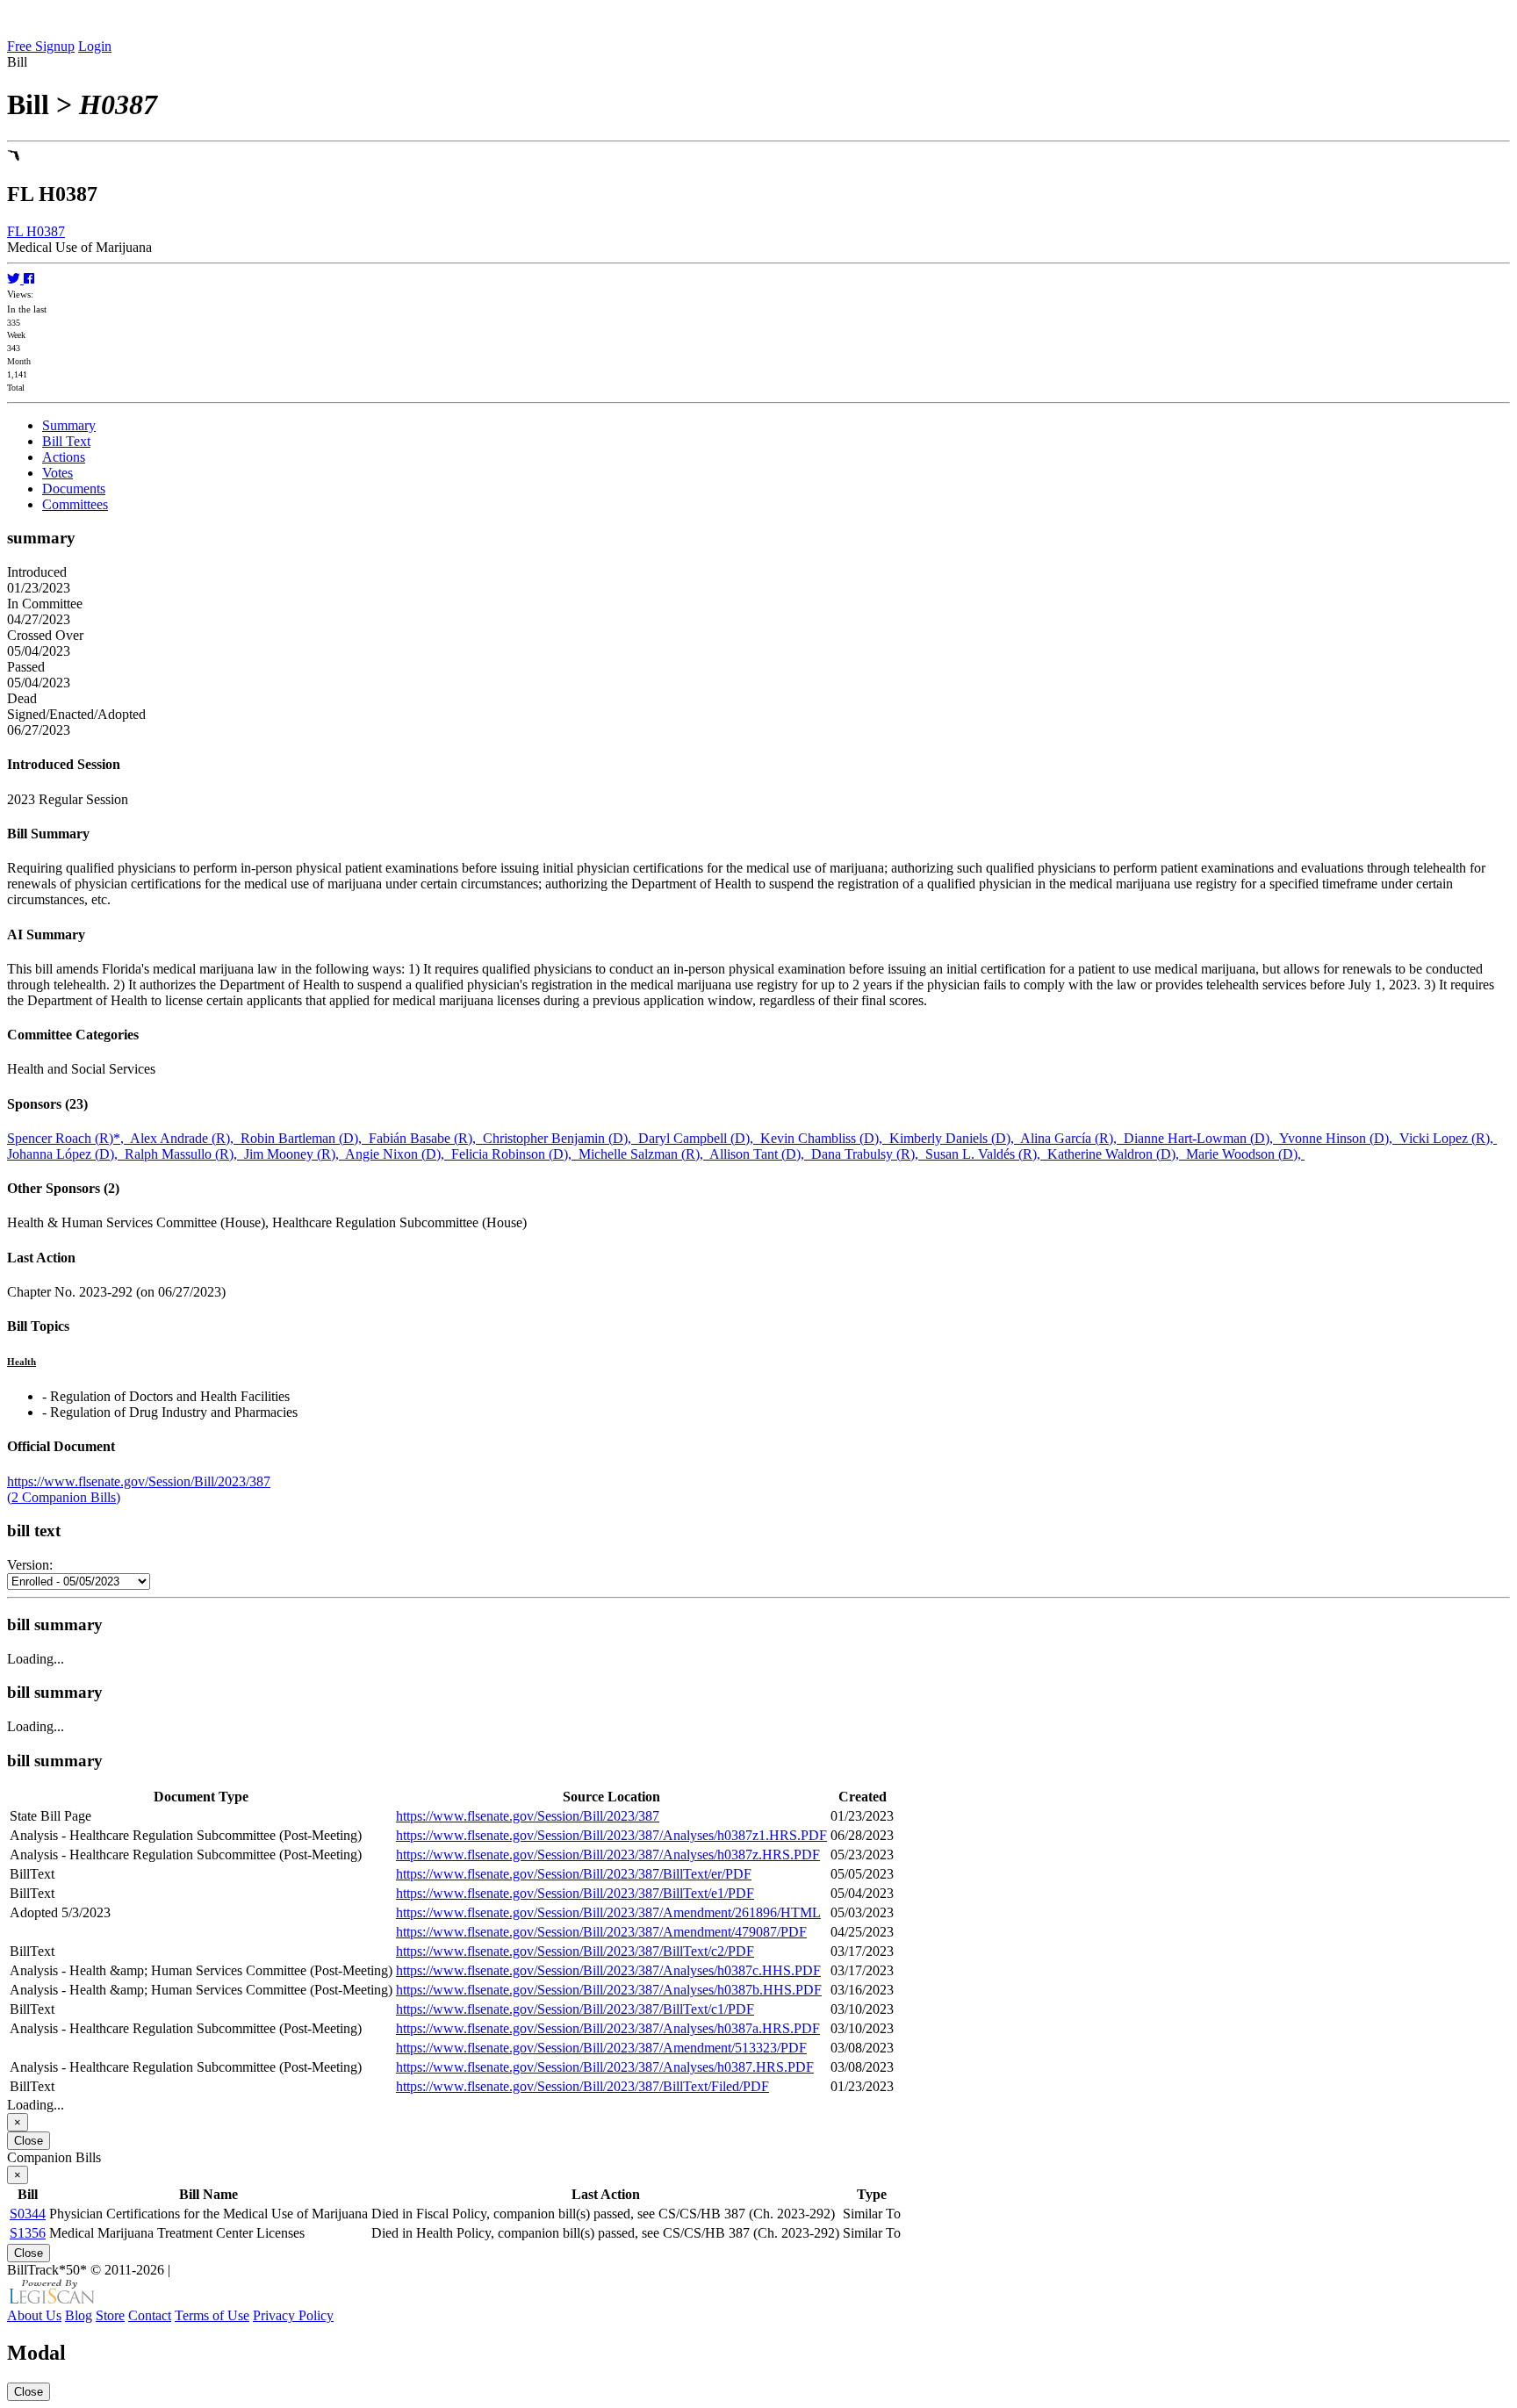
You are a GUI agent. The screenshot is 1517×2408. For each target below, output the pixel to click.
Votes (58, 473)
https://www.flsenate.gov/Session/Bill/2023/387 (139, 1481)
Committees (75, 504)
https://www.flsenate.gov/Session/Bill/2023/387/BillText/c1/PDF (575, 2009)
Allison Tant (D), (760, 1154)
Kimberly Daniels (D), (955, 1138)
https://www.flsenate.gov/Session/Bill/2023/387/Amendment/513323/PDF (601, 2048)
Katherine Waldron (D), (1117, 1154)
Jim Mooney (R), (295, 1154)
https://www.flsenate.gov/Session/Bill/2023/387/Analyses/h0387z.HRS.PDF (608, 1855)
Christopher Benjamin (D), (561, 1138)
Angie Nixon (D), (398, 1154)
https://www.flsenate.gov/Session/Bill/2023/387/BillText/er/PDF (574, 1874)
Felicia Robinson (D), (515, 1154)
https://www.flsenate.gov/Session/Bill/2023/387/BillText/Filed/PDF (582, 2086)
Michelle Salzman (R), (644, 1154)
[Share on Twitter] (15, 279)
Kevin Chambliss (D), (825, 1138)
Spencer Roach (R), (68, 1138)
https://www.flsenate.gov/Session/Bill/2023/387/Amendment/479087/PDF (601, 1932)
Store (110, 2315)
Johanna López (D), (66, 1154)
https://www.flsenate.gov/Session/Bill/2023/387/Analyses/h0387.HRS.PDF (605, 2067)
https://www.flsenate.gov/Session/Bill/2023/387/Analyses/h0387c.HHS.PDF (608, 1970)
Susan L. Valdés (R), (986, 1154)
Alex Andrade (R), (185, 1138)
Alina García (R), (1072, 1138)
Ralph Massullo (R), (184, 1154)
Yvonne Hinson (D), (1339, 1138)
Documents (74, 489)
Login (95, 46)
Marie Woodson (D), (1245, 1154)
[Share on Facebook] (29, 279)
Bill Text (66, 441)
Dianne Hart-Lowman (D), (1201, 1138)
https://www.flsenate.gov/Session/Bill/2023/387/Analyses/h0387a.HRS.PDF (608, 2028)
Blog (79, 2315)
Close (29, 2141)
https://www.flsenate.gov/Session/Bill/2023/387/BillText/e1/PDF (575, 1893)
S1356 (28, 2233)
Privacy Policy (293, 2315)
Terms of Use (212, 2315)
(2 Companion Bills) (64, 1497)
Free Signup (41, 46)
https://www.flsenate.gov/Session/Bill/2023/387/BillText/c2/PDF (575, 1951)
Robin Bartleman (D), (305, 1138)
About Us (34, 2315)
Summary (69, 425)
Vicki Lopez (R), (1448, 1138)
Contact (150, 2315)
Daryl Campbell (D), (699, 1138)
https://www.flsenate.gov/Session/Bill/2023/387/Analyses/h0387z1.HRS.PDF (611, 1835)
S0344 (28, 2214)
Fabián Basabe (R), (426, 1138)
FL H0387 (36, 231)
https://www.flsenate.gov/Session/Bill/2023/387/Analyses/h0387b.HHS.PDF (609, 1990)
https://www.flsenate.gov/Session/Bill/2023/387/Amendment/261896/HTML (608, 1912)
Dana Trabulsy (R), (868, 1154)
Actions (64, 457)
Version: (30, 1565)
